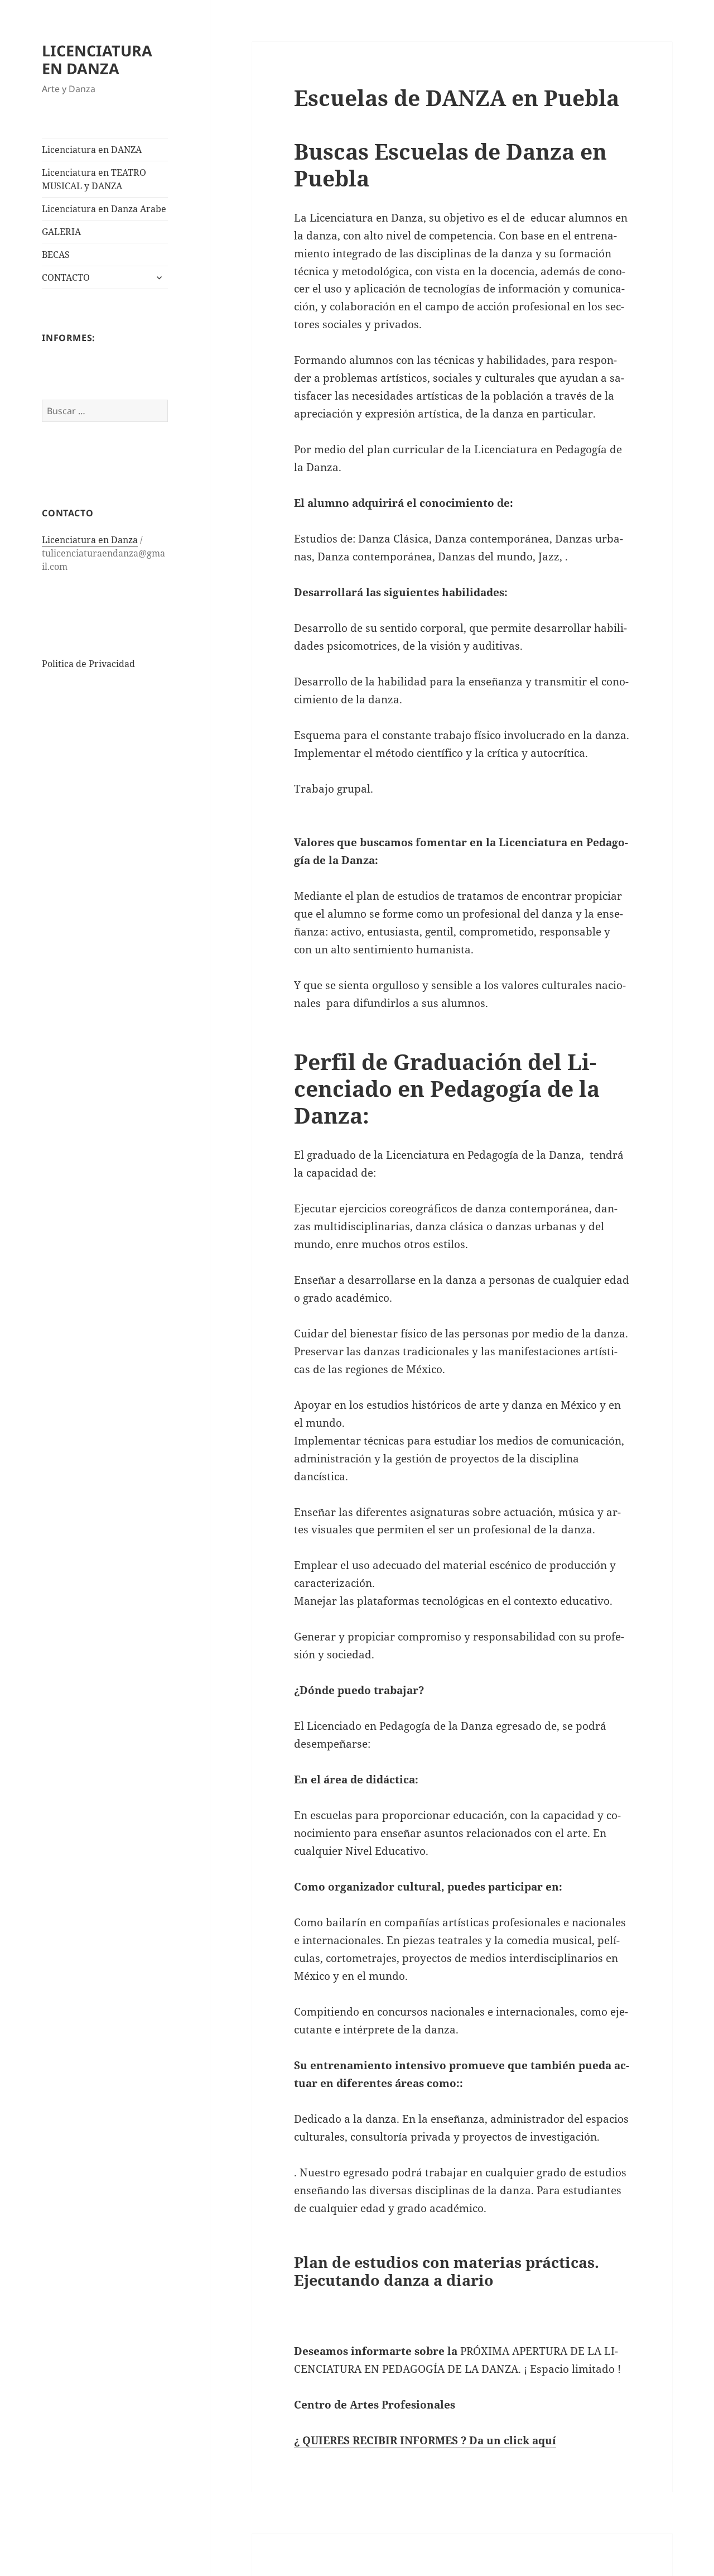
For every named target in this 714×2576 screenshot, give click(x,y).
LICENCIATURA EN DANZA (97, 59)
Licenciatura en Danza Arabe (104, 209)
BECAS (56, 255)
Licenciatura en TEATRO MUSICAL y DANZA (94, 179)
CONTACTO (66, 277)
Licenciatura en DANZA (92, 150)
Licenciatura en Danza (90, 540)
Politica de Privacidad (88, 664)
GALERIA (61, 232)
